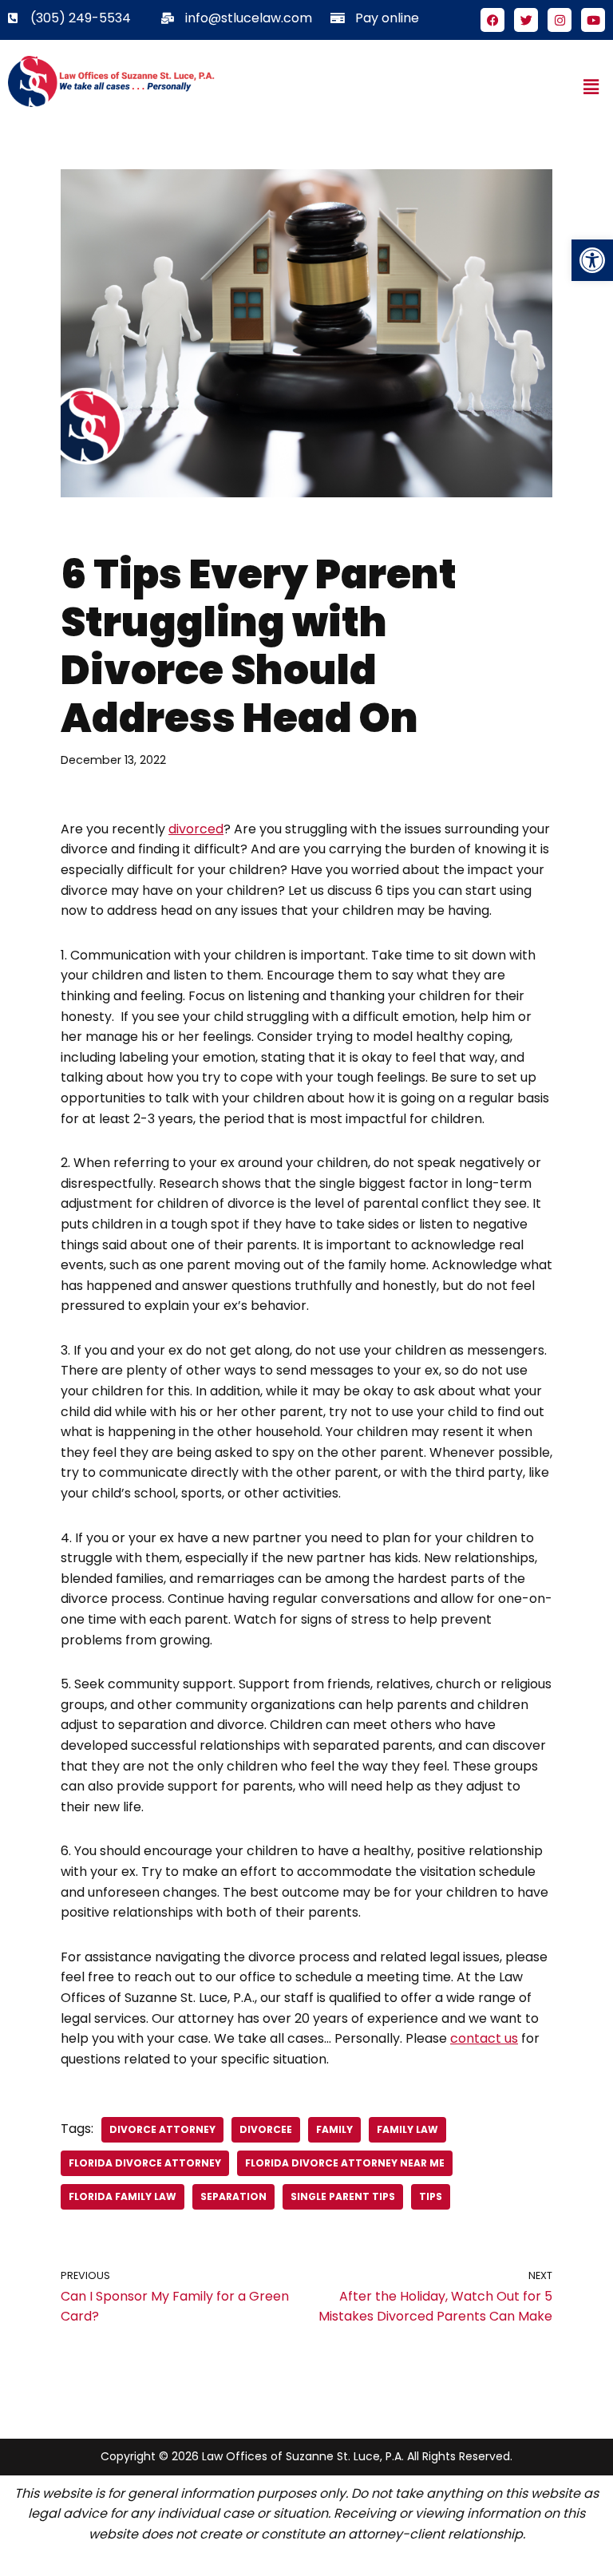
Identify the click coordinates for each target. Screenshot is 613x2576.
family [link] (334, 2129)
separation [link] (233, 2196)
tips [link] (431, 2196)
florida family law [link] (123, 2196)
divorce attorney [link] (162, 2129)
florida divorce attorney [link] (145, 2163)
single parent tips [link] (343, 2196)
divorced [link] (196, 829)
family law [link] (407, 2129)
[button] (591, 87)
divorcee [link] (266, 2129)
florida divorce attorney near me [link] (345, 2163)
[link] (592, 260)
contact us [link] (484, 2038)
